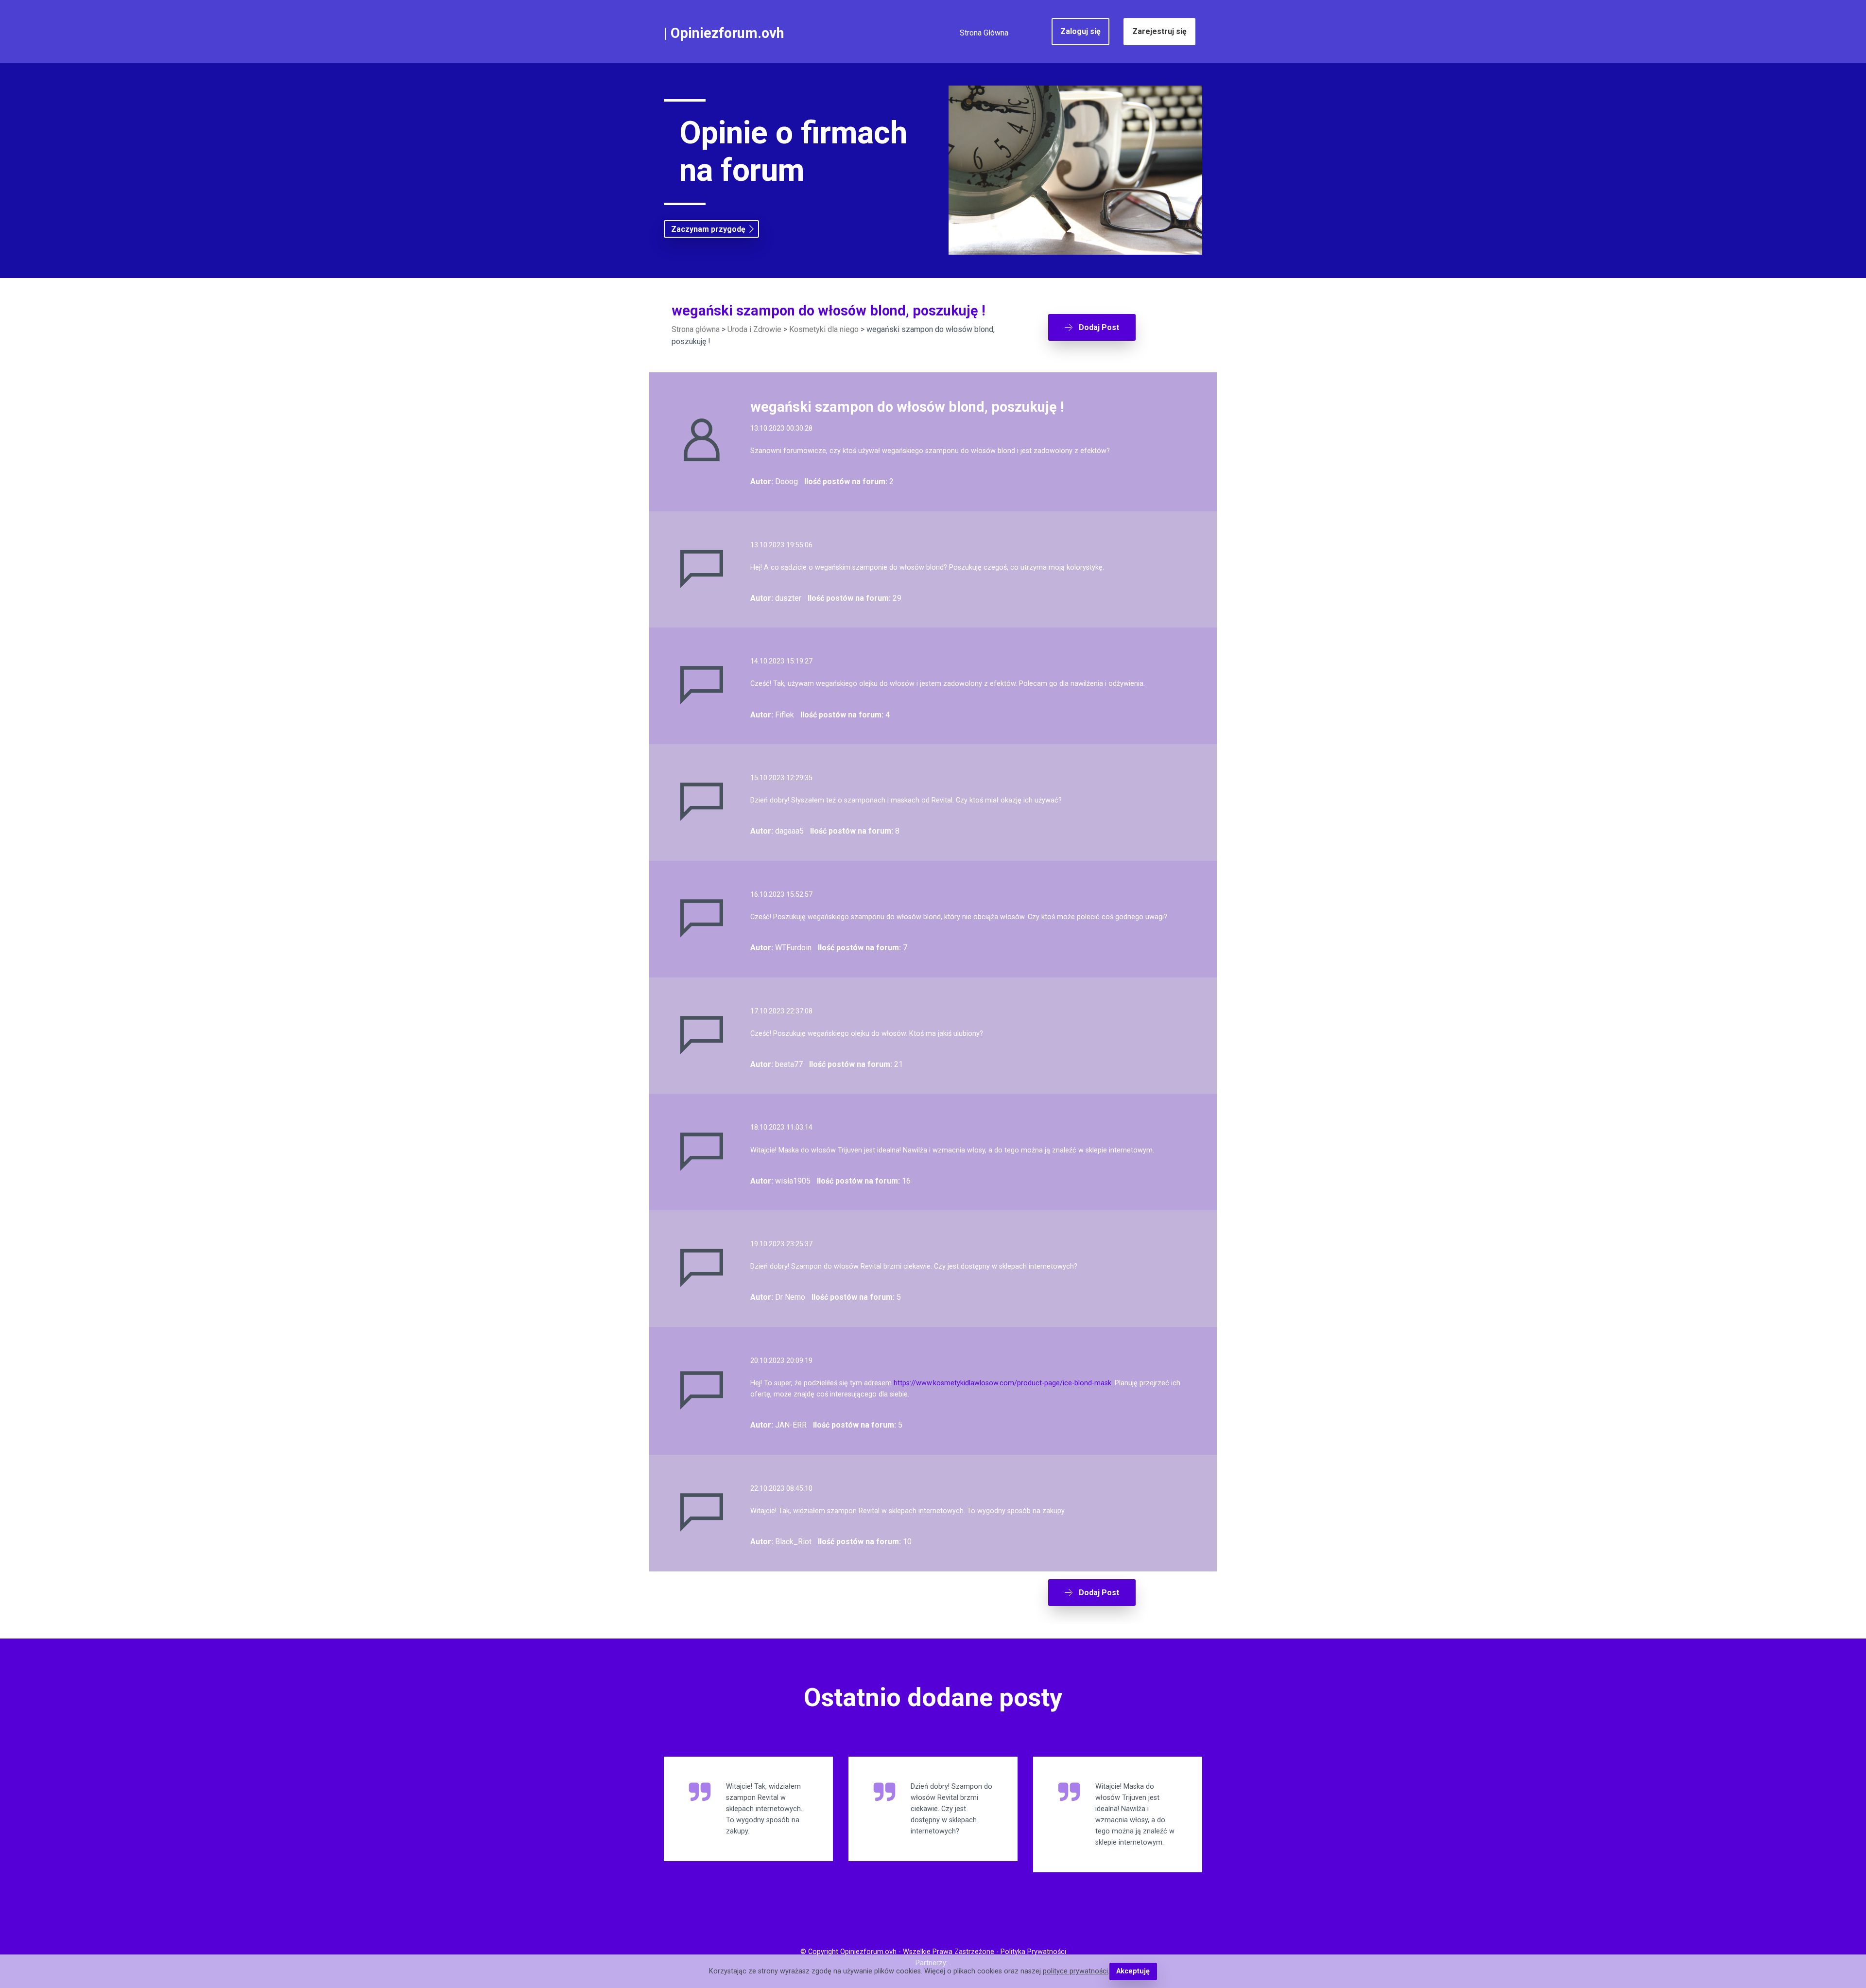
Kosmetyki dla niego (824, 329)
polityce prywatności (1075, 1971)
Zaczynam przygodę (708, 229)
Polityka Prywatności (1033, 1952)
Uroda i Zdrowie (754, 329)
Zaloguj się (1080, 31)
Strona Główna (984, 33)
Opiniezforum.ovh (727, 33)
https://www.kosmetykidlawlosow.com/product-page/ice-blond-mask (1002, 1383)
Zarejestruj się (1159, 31)
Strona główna (696, 329)
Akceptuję (1133, 1971)
